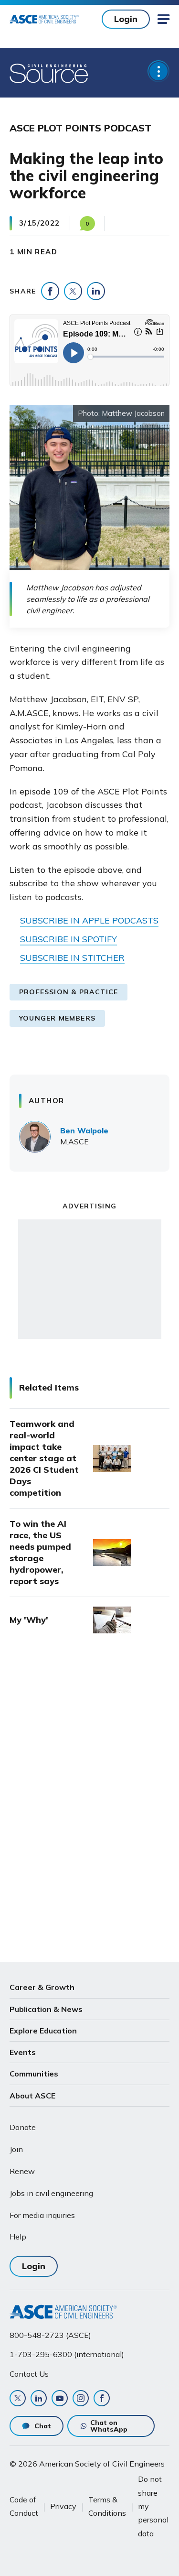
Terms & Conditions (107, 2506)
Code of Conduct (24, 2506)
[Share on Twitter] (73, 291)
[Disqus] (89, 1801)
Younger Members (57, 1018)
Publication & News (46, 2009)
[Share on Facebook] (50, 291)
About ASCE (32, 2096)
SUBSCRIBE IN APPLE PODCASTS (89, 920)
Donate (23, 2127)
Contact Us (29, 2374)
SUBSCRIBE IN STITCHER (72, 958)
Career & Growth (42, 1987)
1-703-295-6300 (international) (67, 2354)
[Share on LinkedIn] (96, 291)
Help (18, 2237)
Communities (34, 2074)
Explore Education (43, 2031)
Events (23, 2052)
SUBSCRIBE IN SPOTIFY (68, 939)
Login (126, 19)
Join (16, 2149)
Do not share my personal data (153, 2506)
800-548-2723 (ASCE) (50, 2335)
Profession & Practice (68, 992)
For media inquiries (42, 2215)
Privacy (63, 2506)
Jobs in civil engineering (51, 2193)
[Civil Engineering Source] (49, 73)
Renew (22, 2171)
